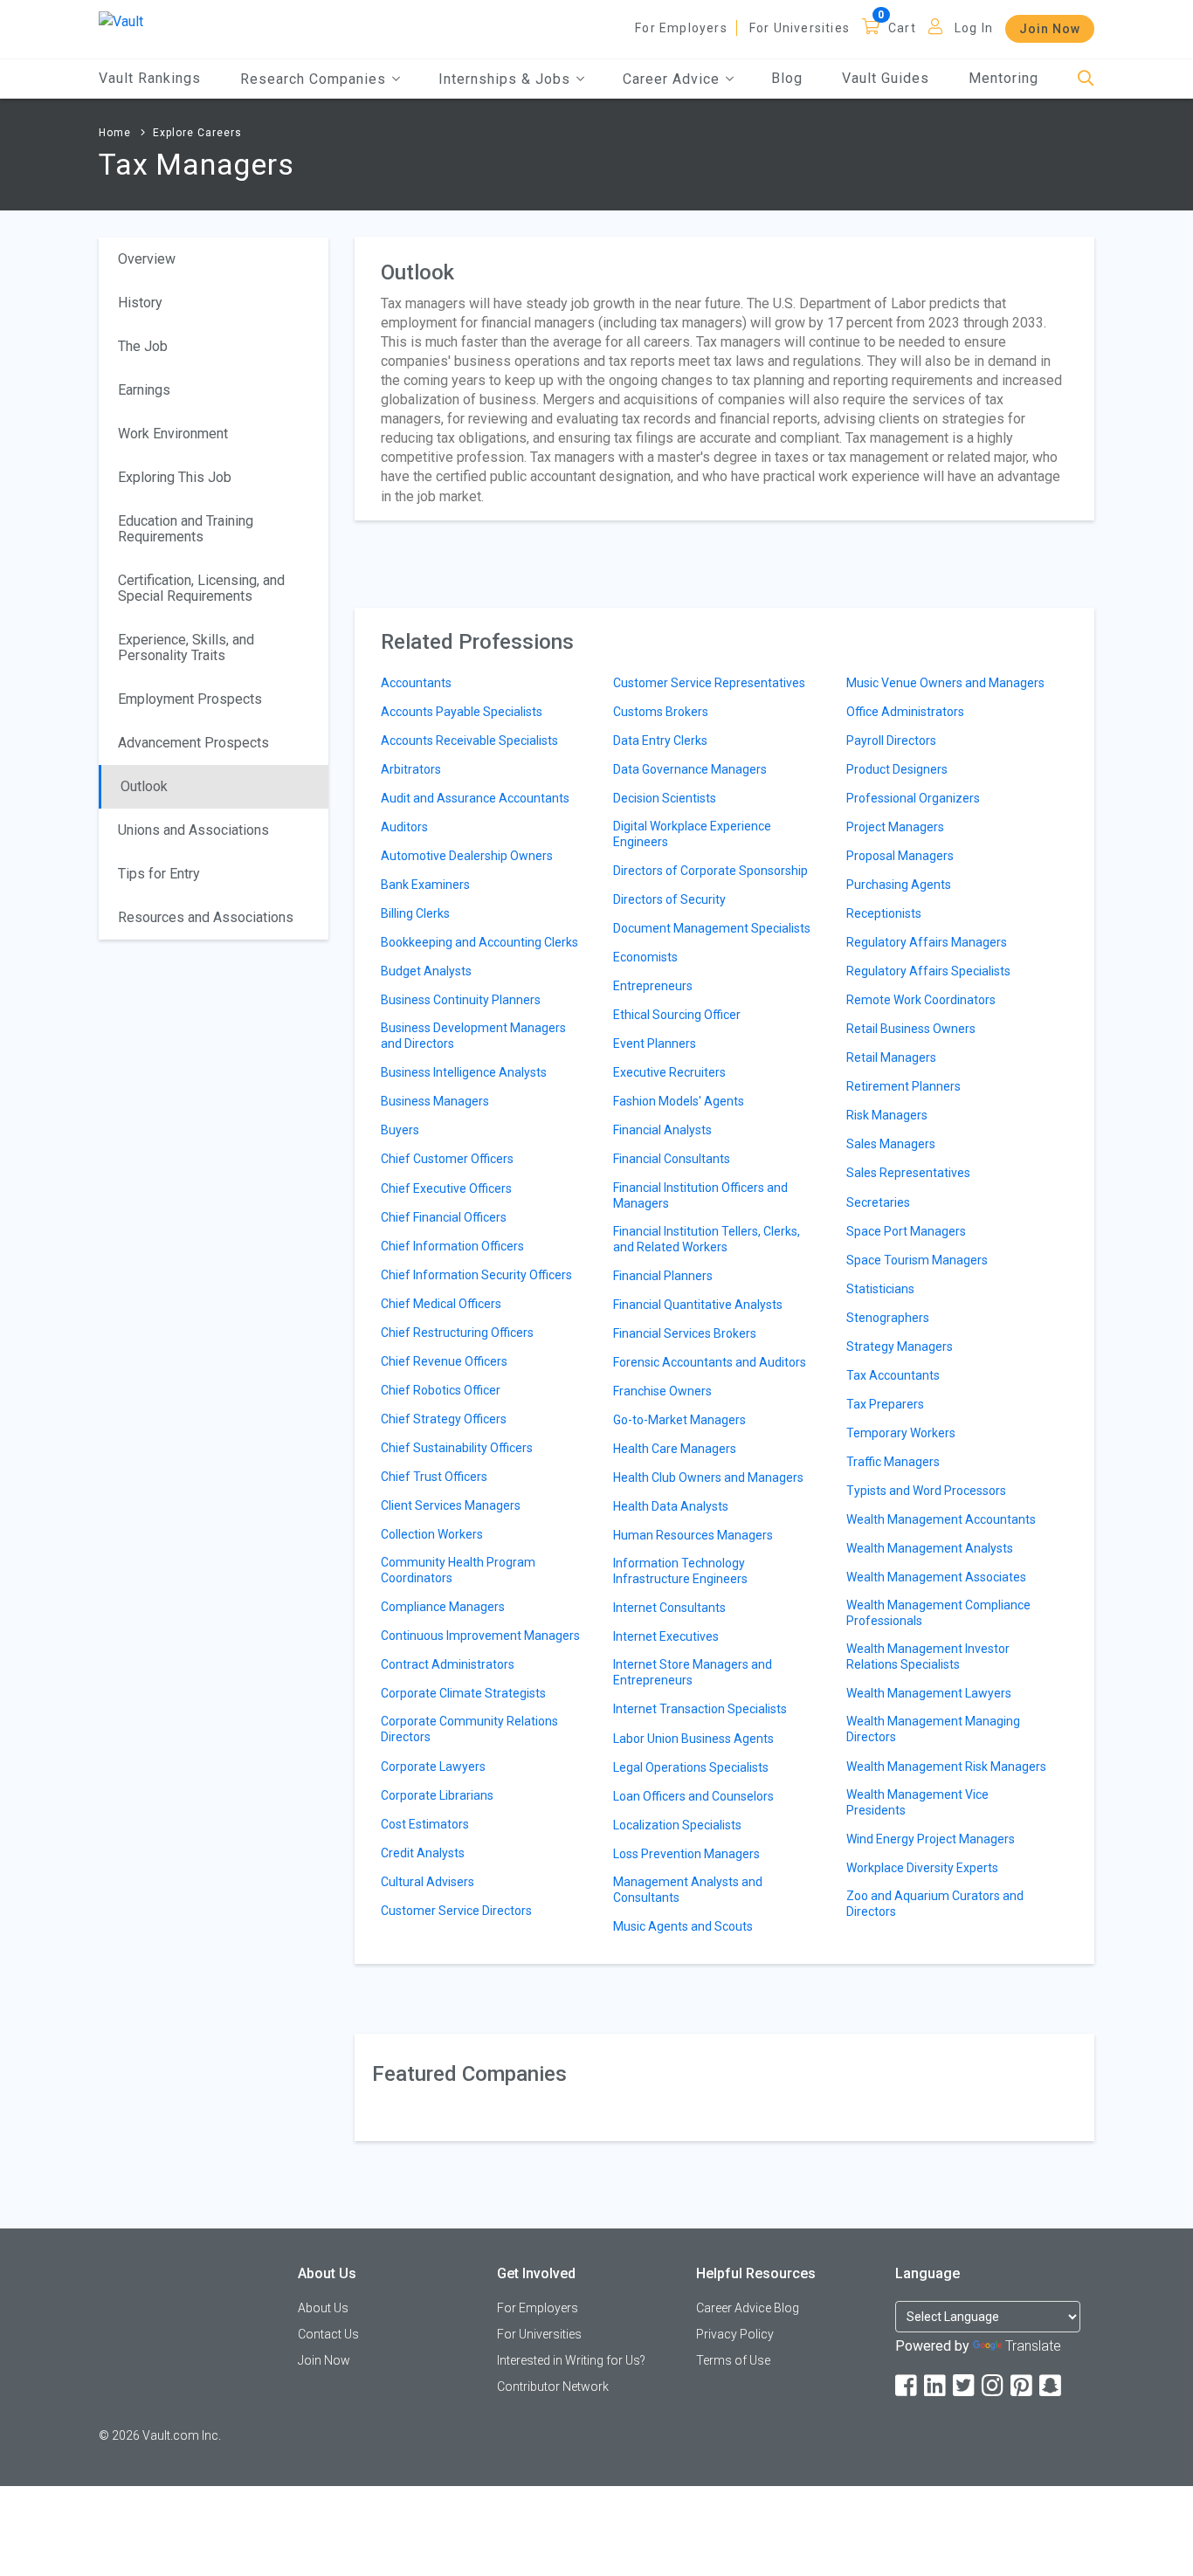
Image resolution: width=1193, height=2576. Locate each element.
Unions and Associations (193, 830)
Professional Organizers (913, 798)
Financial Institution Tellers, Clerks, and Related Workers (707, 1239)
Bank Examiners (425, 885)
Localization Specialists (677, 1825)
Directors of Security (669, 899)
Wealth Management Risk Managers (946, 1767)
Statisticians (880, 1289)
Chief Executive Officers (446, 1188)
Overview (147, 259)
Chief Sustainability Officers (457, 1448)
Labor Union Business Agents (693, 1739)
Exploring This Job (175, 477)
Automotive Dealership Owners (467, 856)
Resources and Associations (206, 917)
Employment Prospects (190, 699)
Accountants (416, 683)
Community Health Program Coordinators (458, 1570)
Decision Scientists (665, 798)
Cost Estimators (425, 1824)
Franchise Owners (662, 1391)
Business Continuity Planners (461, 1000)
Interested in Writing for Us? (571, 2360)
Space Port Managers (906, 1231)
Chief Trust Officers (434, 1477)
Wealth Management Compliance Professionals (938, 1613)
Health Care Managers (675, 1449)
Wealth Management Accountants (941, 1519)
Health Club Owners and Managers (708, 1477)
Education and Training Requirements (186, 529)
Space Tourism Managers (917, 1260)
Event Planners (655, 1043)
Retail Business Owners (911, 1029)
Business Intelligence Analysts (464, 1072)
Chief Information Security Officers (476, 1275)
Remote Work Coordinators (921, 1000)
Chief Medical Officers (441, 1304)
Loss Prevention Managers (686, 1854)
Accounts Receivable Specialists (469, 740)
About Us (323, 2308)
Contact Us (328, 2334)
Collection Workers (432, 1534)
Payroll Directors (891, 740)
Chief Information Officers (452, 1246)
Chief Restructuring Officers (457, 1333)
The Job (143, 346)
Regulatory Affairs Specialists (928, 971)
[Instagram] (994, 2386)
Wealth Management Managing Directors (933, 1729)
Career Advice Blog (748, 2308)
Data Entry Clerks (660, 740)
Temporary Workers (901, 1433)
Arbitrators (411, 769)
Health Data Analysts (671, 1506)
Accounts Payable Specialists (462, 712)
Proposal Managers (900, 856)
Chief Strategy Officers (444, 1419)
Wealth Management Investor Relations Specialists (928, 1656)
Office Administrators (905, 712)
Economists (645, 957)
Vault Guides (886, 78)
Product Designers (897, 769)
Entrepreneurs (653, 986)
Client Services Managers (451, 1505)
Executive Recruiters (669, 1072)
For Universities (800, 28)
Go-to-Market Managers (679, 1420)
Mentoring (1003, 78)
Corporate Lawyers (433, 1767)
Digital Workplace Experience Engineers (692, 834)
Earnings (144, 390)
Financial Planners (663, 1276)
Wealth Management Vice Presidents (917, 1802)
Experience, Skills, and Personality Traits (186, 647)
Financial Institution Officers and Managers (700, 1195)
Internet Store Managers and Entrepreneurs (693, 1672)
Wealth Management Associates (936, 1577)
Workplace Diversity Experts (922, 1868)
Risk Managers (887, 1115)
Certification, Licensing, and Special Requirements (201, 588)
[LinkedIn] (936, 2386)
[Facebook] (907, 2386)
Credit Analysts (423, 1853)
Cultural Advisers (428, 1882)
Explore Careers (197, 133)
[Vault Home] (121, 21)
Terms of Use (733, 2360)
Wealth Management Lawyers (929, 1693)
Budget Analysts (426, 971)
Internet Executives (666, 1636)
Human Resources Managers (693, 1535)
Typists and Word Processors (926, 1491)
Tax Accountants (893, 1375)
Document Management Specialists (712, 928)
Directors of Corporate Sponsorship (710, 871)
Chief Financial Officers (444, 1217)
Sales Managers (891, 1144)
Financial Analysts (662, 1130)
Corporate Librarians (437, 1795)
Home (115, 133)
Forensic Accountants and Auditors (710, 1362)
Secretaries (878, 1202)
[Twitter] (965, 2386)
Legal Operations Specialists (691, 1767)
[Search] (1086, 79)
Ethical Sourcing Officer (677, 1015)
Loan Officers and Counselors (693, 1796)
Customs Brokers (661, 712)
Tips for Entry (159, 874)
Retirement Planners (903, 1086)
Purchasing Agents (899, 885)
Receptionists (884, 913)
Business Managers (435, 1101)
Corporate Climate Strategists (463, 1693)
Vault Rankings (150, 78)
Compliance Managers (443, 1607)
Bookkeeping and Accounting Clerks (479, 942)
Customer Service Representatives (709, 683)
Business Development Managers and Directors (473, 1036)
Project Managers (895, 827)
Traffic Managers (893, 1462)
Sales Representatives (908, 1173)
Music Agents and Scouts (683, 1926)
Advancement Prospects (193, 743)
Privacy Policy (735, 2334)
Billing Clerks (415, 913)
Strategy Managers (900, 1347)
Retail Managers (891, 1057)
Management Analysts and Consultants (688, 1890)
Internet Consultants (669, 1608)
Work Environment (173, 434)
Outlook (144, 786)
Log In (974, 28)
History (140, 303)
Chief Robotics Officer (441, 1390)
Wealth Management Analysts (930, 1548)
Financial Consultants (672, 1159)
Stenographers (888, 1318)
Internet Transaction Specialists (700, 1709)
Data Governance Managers (690, 769)
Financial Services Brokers (685, 1333)
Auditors (404, 827)
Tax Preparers (885, 1404)
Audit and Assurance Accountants (475, 798)
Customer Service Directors (456, 1911)
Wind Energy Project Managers (931, 1839)
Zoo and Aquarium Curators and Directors (935, 1904)
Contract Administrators (448, 1664)
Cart (902, 28)
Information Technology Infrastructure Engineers (680, 1571)
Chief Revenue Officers (444, 1361)
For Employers (681, 28)
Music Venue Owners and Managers (945, 683)
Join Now (1050, 29)
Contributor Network (553, 2387)
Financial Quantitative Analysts (698, 1305)
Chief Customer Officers (447, 1159)
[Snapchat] (1052, 2386)
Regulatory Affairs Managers (927, 942)
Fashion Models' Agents (679, 1101)
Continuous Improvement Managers (480, 1636)
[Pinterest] (1023, 2386)
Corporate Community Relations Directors (469, 1729)
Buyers (400, 1130)
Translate (1033, 2346)
